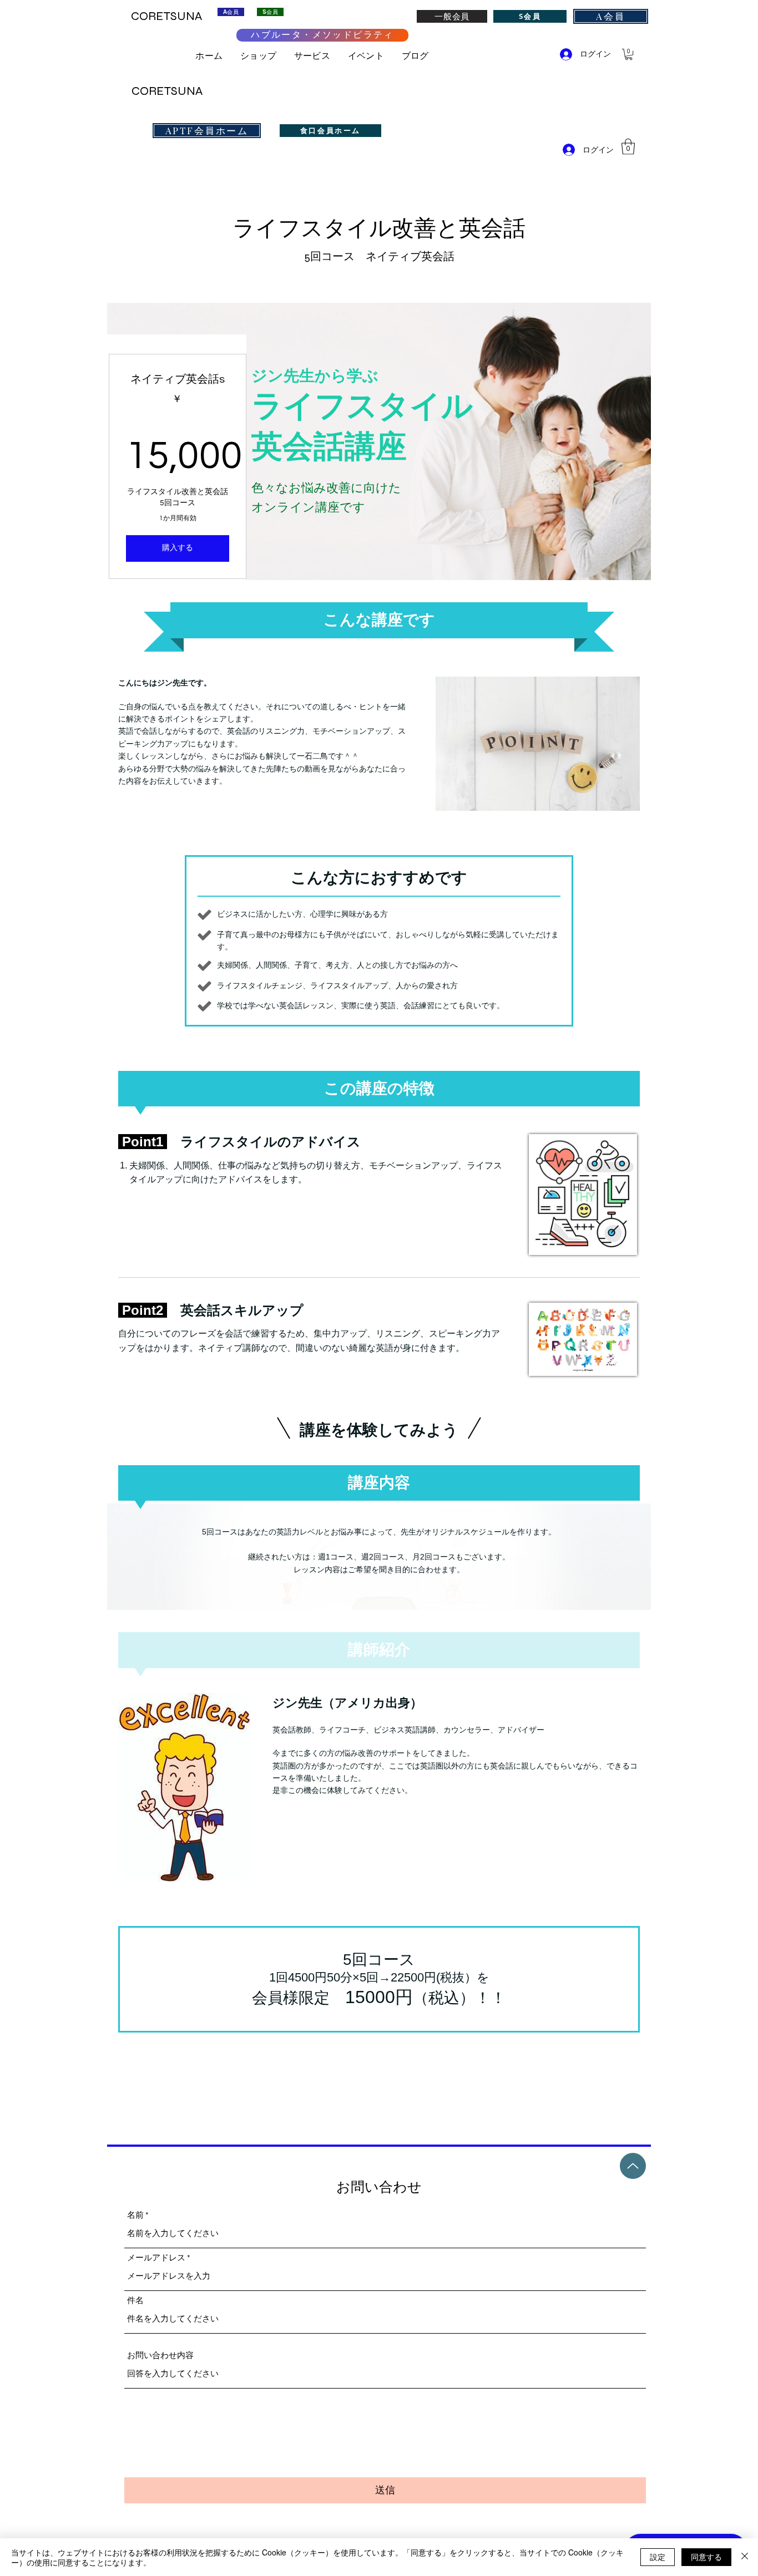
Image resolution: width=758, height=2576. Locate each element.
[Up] (633, 2166)
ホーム (209, 56)
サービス (317, 56)
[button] (629, 54)
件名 (135, 2301)
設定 (658, 2557)
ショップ (263, 56)
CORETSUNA (167, 91)
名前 (135, 2215)
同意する (706, 2557)
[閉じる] (745, 2557)
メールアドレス (156, 2258)
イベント (370, 56)
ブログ (415, 56)
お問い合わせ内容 (160, 2356)
